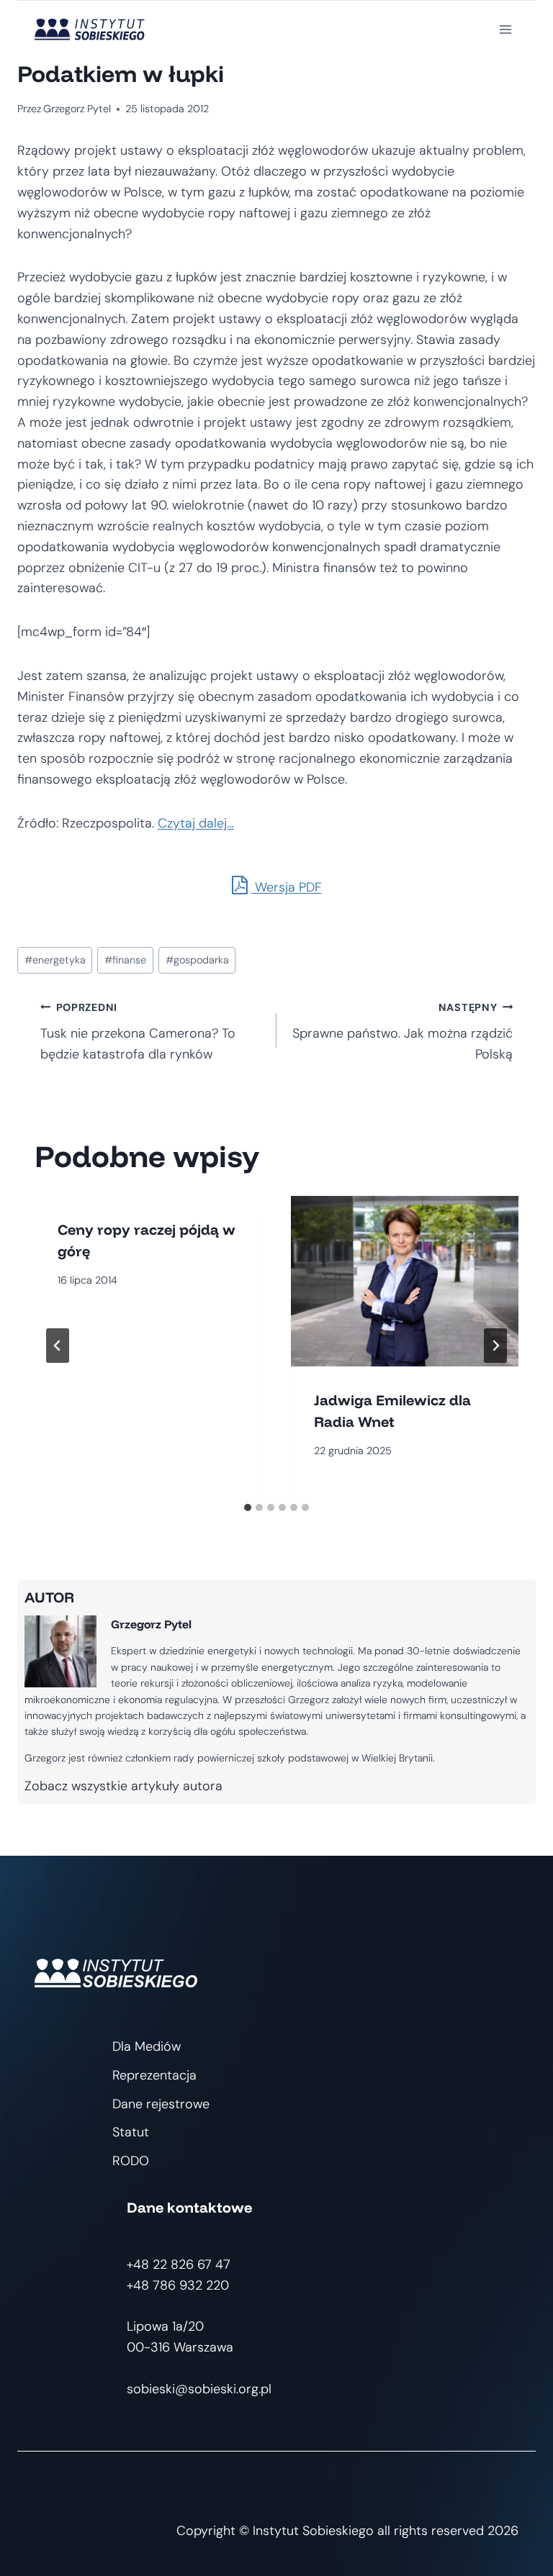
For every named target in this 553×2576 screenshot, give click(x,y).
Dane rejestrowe (161, 2104)
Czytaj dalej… (196, 823)
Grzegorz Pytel (77, 109)
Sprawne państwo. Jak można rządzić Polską (403, 1032)
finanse (125, 960)
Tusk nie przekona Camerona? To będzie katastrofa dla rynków (138, 1032)
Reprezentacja (154, 2075)
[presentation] (405, 1281)
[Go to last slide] (58, 1346)
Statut (131, 2132)
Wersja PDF (287, 887)
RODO (131, 2161)
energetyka (55, 960)
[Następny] (495, 1346)
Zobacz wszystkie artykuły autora (123, 1786)
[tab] (248, 1507)
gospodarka (197, 960)
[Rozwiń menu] (505, 29)
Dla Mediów (147, 2046)
